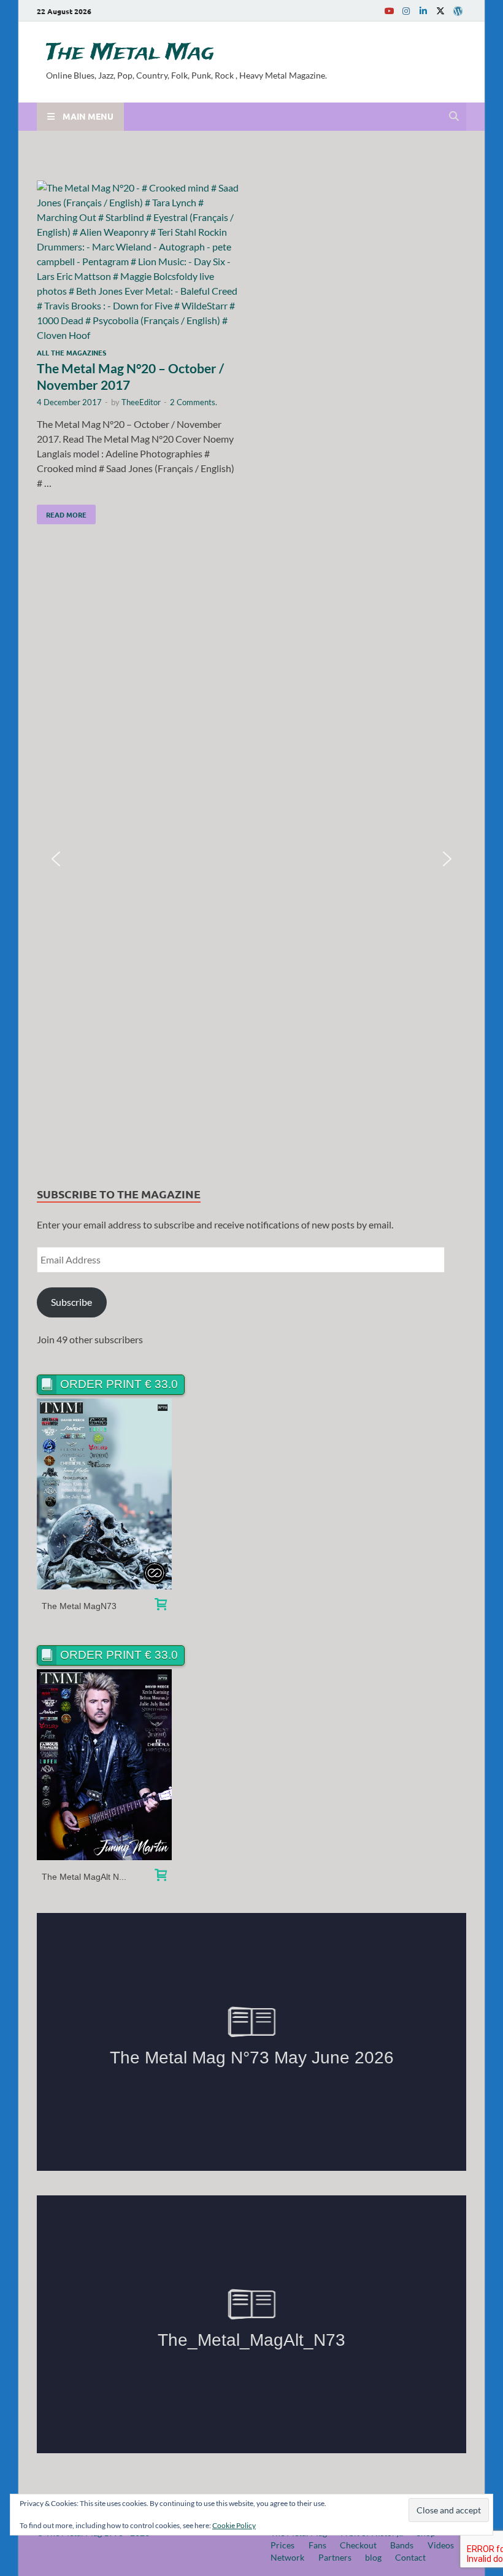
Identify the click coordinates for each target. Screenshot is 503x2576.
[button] (56, 859)
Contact (410, 2557)
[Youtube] (389, 11)
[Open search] (454, 117)
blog (373, 2557)
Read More (62, 512)
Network (287, 2557)
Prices (282, 2545)
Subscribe (71, 1302)
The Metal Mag (130, 53)
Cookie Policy (234, 2525)
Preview (105, 1494)
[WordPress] (458, 11)
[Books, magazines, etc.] (161, 1606)
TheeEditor (141, 402)
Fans (317, 2545)
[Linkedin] (423, 11)
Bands (402, 2545)
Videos (441, 2545)
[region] (251, 859)
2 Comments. (194, 402)
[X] (440, 11)
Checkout (358, 2545)
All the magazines (71, 352)
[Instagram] (406, 11)
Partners (335, 2557)
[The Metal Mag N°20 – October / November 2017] (138, 262)
